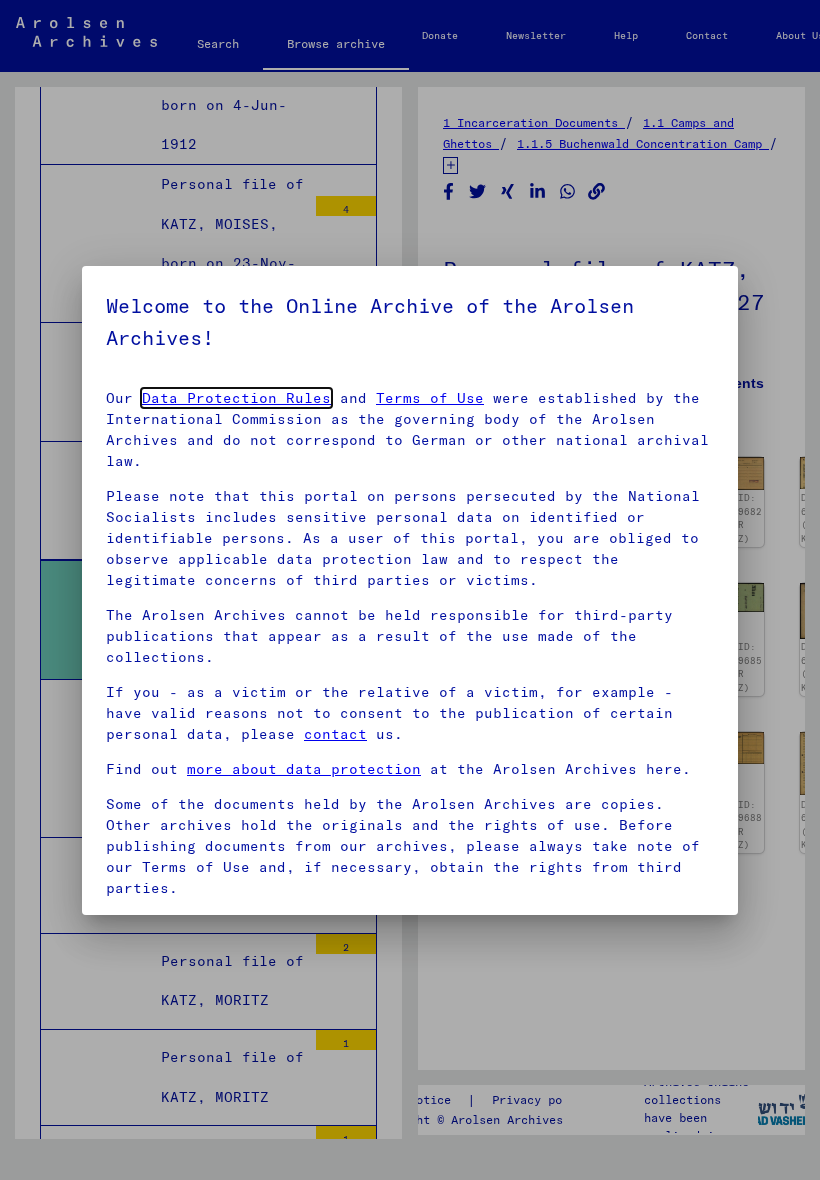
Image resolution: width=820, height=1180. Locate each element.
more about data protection (304, 769)
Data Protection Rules (236, 398)
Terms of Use (430, 398)
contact (335, 734)
